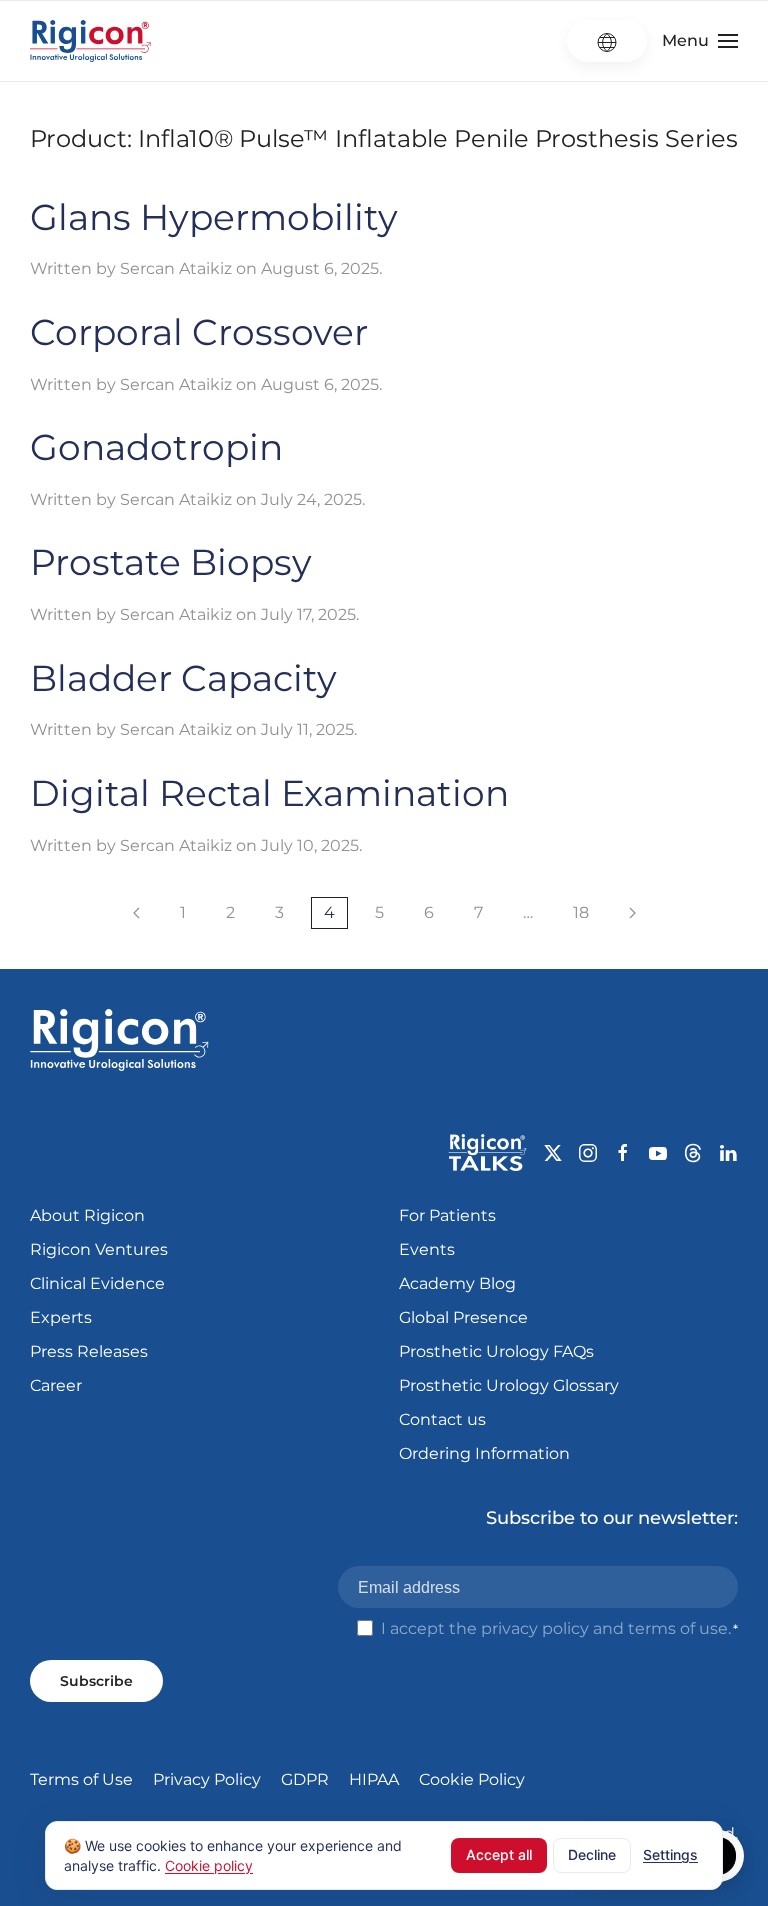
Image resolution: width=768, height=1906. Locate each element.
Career (56, 1385)
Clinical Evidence (97, 1283)
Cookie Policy (472, 1779)
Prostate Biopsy (171, 562)
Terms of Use (81, 1779)
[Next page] (632, 913)
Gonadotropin (156, 447)
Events (427, 1249)
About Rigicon (87, 1215)
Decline (592, 1854)
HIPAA (374, 1779)
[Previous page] (136, 913)
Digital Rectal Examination (269, 793)
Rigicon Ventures (99, 1249)
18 (581, 912)
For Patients (447, 1215)
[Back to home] (90, 41)
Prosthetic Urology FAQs (496, 1351)
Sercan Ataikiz (176, 268)
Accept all (499, 1854)
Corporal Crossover (199, 332)
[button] (700, 41)
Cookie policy (209, 1864)
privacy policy (535, 1628)
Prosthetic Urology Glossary (509, 1385)
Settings (670, 1854)
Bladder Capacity (183, 678)
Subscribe (96, 1681)
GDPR (305, 1779)
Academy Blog (457, 1283)
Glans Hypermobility (214, 217)
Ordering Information (484, 1453)
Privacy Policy (207, 1779)
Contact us (442, 1419)
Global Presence (463, 1317)
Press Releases (89, 1351)
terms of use (678, 1628)
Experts (61, 1317)
